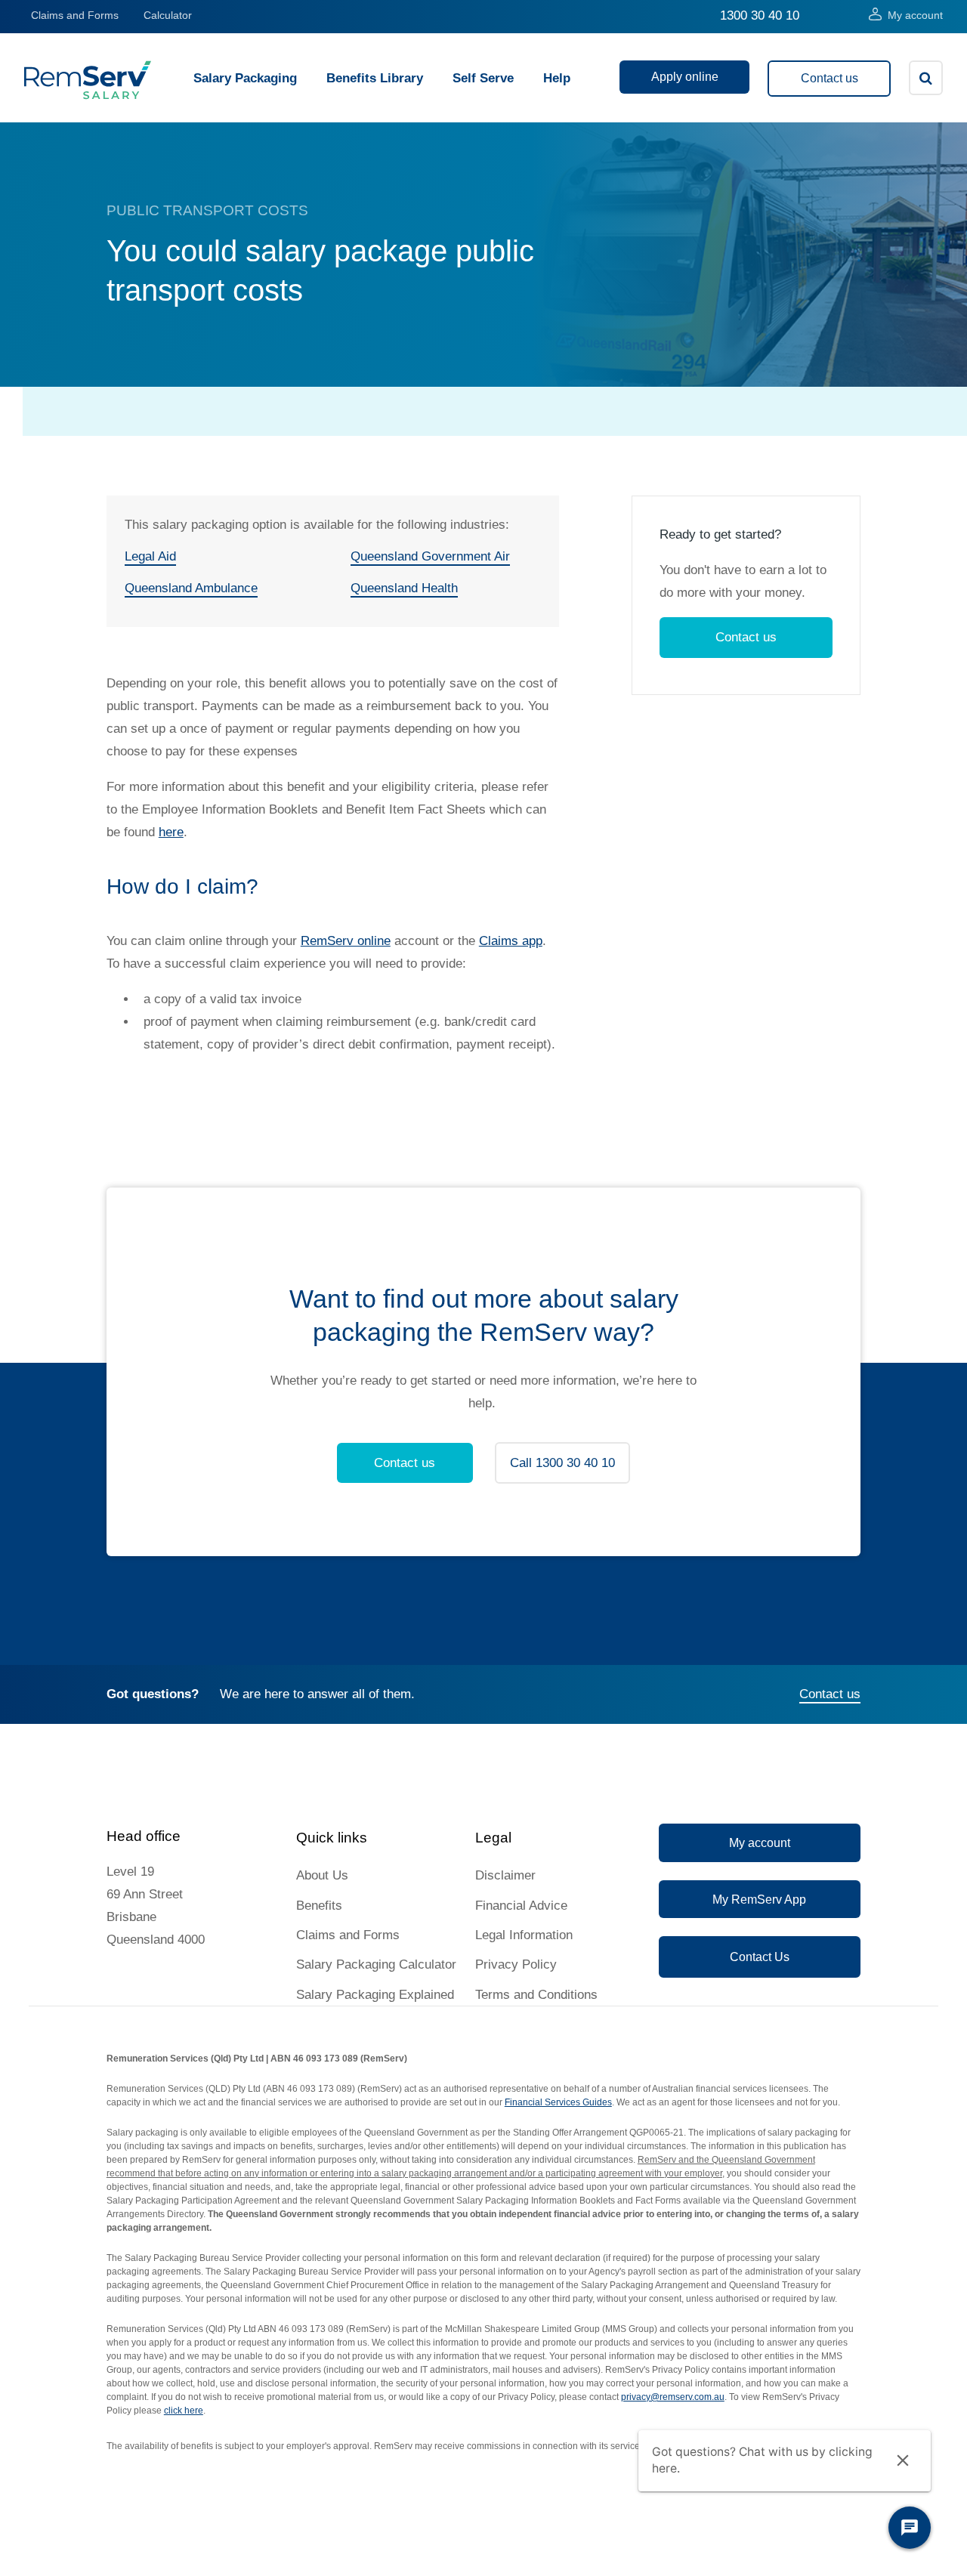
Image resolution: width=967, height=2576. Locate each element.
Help (557, 78)
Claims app (511, 941)
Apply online (685, 77)
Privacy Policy (516, 1964)
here (171, 832)
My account (915, 15)
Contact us (830, 78)
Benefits (319, 1906)
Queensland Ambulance (191, 588)
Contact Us (760, 1957)
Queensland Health (404, 588)
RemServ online (346, 941)
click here (184, 2411)
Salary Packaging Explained (375, 1995)
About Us (322, 1875)
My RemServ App (759, 1900)
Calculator (168, 15)
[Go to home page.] (88, 96)
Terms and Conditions (536, 1995)
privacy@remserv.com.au (673, 2397)
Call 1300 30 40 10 (562, 1463)
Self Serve (483, 78)
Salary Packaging (245, 78)
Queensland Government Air (430, 556)
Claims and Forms (75, 15)
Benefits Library (375, 78)
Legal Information (524, 1935)
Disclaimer (505, 1875)
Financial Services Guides (558, 2102)
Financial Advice (521, 1906)
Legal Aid (150, 556)
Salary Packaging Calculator (376, 1964)
